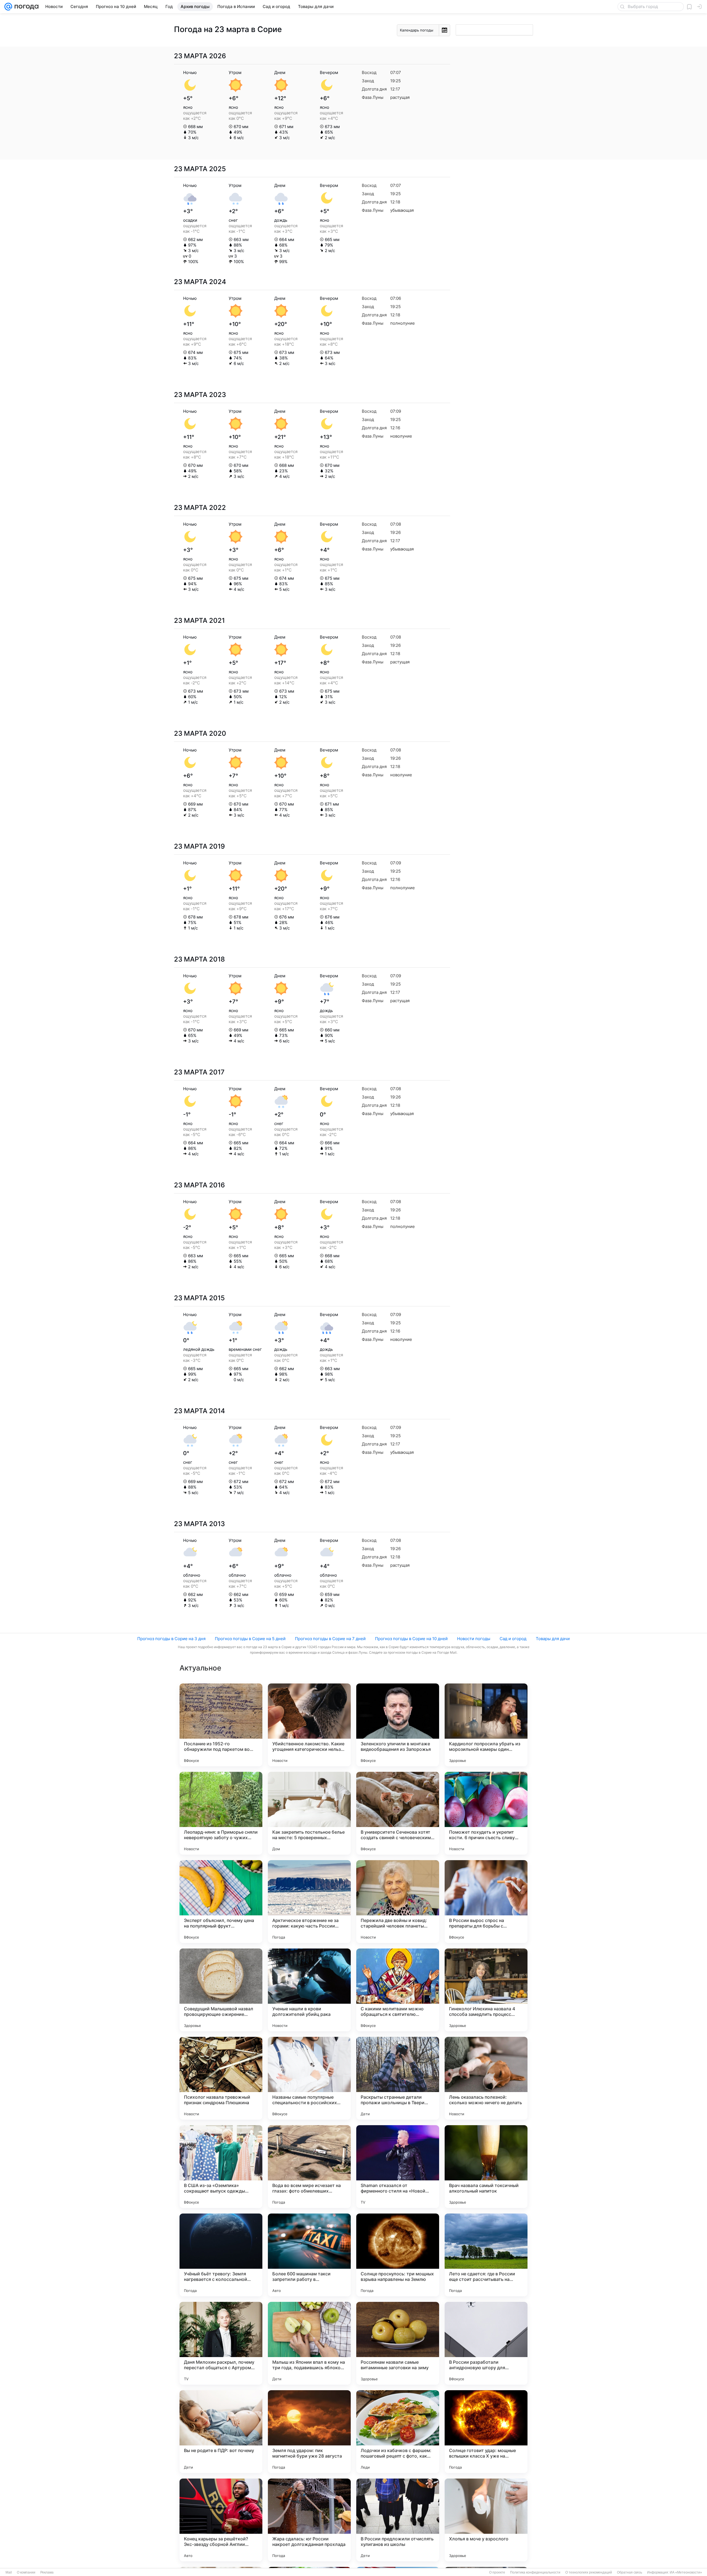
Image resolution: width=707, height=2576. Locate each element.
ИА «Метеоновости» (686, 2572)
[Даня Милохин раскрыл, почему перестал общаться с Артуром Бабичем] (221, 2343)
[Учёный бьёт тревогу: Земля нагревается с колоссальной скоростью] (221, 2255)
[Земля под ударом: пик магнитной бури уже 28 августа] (309, 2432)
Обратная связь (630, 2572)
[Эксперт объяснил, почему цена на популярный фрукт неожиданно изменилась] (221, 1902)
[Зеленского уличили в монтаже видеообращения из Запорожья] (398, 1725)
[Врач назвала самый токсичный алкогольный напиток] (486, 2167)
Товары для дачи (553, 1639)
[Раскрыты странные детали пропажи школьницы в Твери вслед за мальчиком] (398, 2078)
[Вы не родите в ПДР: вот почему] (221, 2432)
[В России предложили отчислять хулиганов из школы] (398, 2520)
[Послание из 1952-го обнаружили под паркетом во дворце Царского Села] (221, 1725)
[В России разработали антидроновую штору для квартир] (486, 2343)
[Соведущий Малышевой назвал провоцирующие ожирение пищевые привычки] (221, 1990)
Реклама (47, 2572)
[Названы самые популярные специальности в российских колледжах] (309, 2078)
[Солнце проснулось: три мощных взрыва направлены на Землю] (398, 2255)
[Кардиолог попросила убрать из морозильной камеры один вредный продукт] (486, 1725)
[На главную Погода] (25, 7)
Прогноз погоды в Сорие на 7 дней (330, 1639)
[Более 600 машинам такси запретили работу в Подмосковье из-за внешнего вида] (309, 2255)
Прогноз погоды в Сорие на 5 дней (250, 1639)
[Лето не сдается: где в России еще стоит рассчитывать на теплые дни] (486, 2255)
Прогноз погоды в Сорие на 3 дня (171, 1639)
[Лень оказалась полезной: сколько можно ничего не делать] (486, 2078)
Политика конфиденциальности (535, 2572)
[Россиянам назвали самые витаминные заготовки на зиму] (398, 2343)
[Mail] (8, 7)
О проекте (497, 2572)
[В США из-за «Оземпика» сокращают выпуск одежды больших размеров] (221, 2167)
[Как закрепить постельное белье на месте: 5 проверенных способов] (309, 1813)
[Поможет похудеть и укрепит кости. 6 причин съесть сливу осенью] (486, 1813)
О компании (26, 2572)
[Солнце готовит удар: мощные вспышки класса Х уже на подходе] (486, 2432)
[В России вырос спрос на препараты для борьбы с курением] (486, 1902)
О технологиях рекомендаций (589, 2572)
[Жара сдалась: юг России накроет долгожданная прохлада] (309, 2520)
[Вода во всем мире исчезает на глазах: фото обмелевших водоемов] (309, 2167)
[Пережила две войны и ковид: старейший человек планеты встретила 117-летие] (398, 1902)
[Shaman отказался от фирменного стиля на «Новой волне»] (398, 2167)
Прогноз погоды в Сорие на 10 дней (411, 1639)
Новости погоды (474, 1639)
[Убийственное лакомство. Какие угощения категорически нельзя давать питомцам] (309, 1725)
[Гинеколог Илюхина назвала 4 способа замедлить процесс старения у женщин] (486, 1990)
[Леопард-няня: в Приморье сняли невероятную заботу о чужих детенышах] (221, 1813)
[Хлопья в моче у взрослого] (486, 2520)
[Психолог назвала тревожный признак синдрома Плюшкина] (221, 2078)
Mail (9, 2572)
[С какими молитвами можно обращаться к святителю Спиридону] (398, 1990)
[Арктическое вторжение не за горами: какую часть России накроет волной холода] (309, 1902)
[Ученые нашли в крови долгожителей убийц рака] (309, 1990)
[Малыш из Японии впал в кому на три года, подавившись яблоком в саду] (309, 2343)
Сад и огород (513, 1639)
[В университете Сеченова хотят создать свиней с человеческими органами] (398, 1813)
